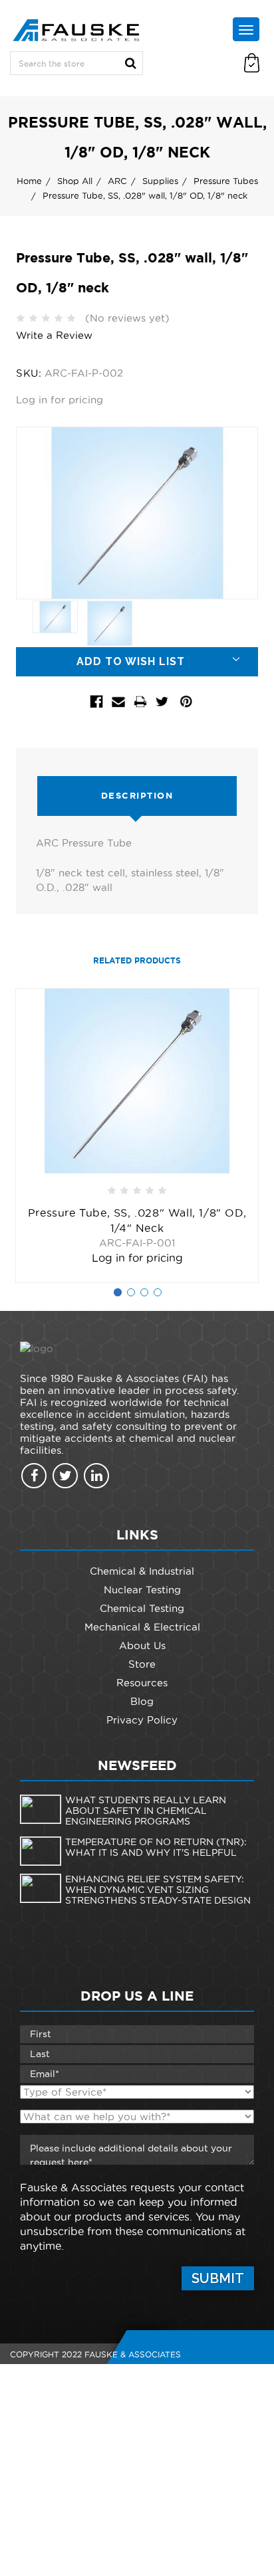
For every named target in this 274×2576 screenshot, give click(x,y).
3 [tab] (144, 1292)
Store (142, 1664)
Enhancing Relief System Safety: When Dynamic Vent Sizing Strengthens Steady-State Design (158, 1890)
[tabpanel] (137, 1136)
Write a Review (54, 335)
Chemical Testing (142, 1608)
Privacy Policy (142, 1720)
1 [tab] (118, 1292)
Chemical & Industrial (142, 1571)
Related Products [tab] (137, 960)
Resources (142, 1683)
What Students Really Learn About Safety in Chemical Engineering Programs (146, 1811)
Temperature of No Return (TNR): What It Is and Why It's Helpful (156, 1847)
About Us (142, 1645)
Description (137, 796)
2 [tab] (131, 1292)
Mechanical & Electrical (142, 1627)
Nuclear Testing (142, 1590)
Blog (142, 1701)
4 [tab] (158, 1292)
